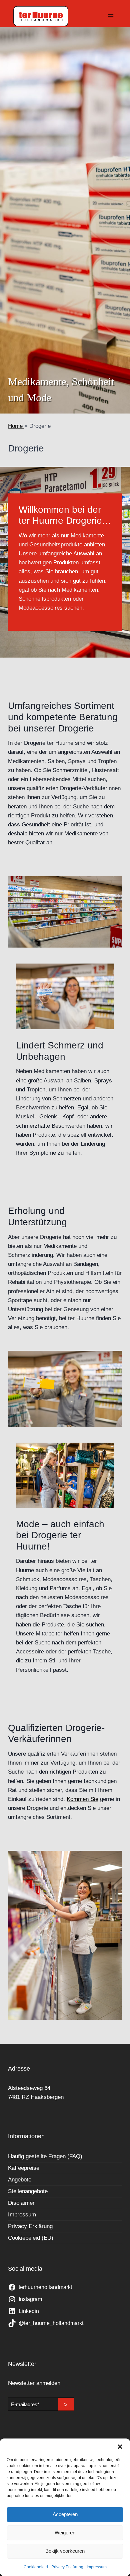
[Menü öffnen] (110, 16)
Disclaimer (21, 2203)
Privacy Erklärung (67, 2567)
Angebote (20, 2180)
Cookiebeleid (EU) (31, 2238)
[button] (120, 2447)
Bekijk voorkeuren (65, 2551)
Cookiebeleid (36, 2567)
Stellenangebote (28, 2191)
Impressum (97, 2567)
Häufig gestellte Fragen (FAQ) (45, 2156)
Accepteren (65, 2514)
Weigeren (65, 2533)
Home (16, 426)
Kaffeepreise (24, 2168)
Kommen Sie (82, 1799)
